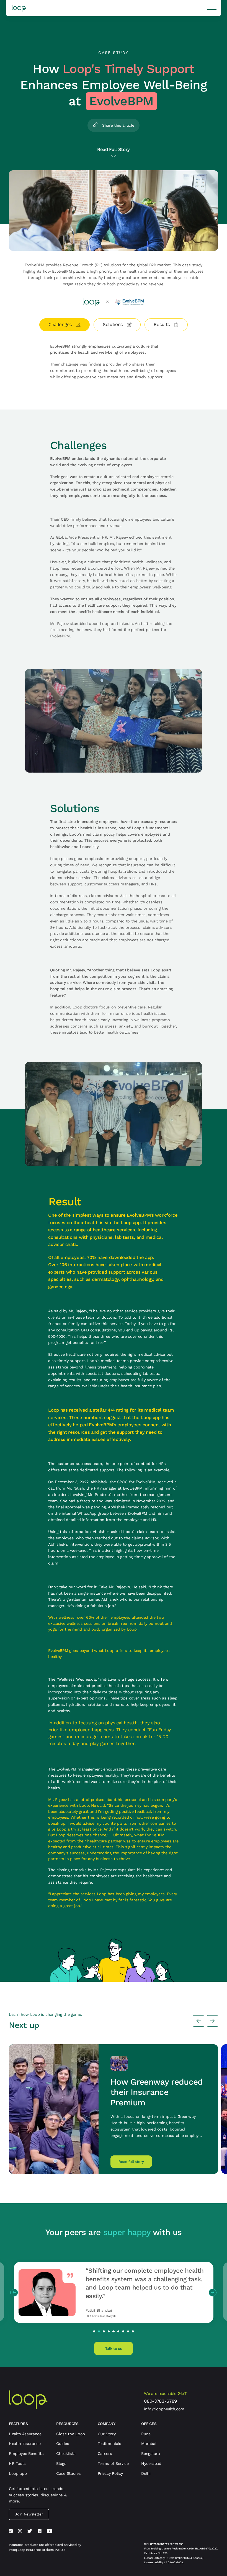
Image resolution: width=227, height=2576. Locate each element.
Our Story (107, 2434)
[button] (212, 8)
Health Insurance (25, 2444)
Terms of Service (113, 2463)
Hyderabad (151, 2463)
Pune (146, 2434)
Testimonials (109, 2444)
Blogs (61, 2463)
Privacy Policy (110, 2473)
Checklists (66, 2454)
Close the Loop (71, 2434)
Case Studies (68, 2473)
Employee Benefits (26, 2454)
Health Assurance (25, 2434)
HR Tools (17, 2463)
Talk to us (114, 2349)
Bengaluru (150, 2454)
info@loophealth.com (164, 2409)
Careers (105, 2454)
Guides (63, 2444)
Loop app (18, 2473)
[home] (19, 8)
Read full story (131, 2162)
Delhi (146, 2473)
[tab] (65, 325)
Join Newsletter (29, 2514)
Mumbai (149, 2444)
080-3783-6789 (160, 2401)
